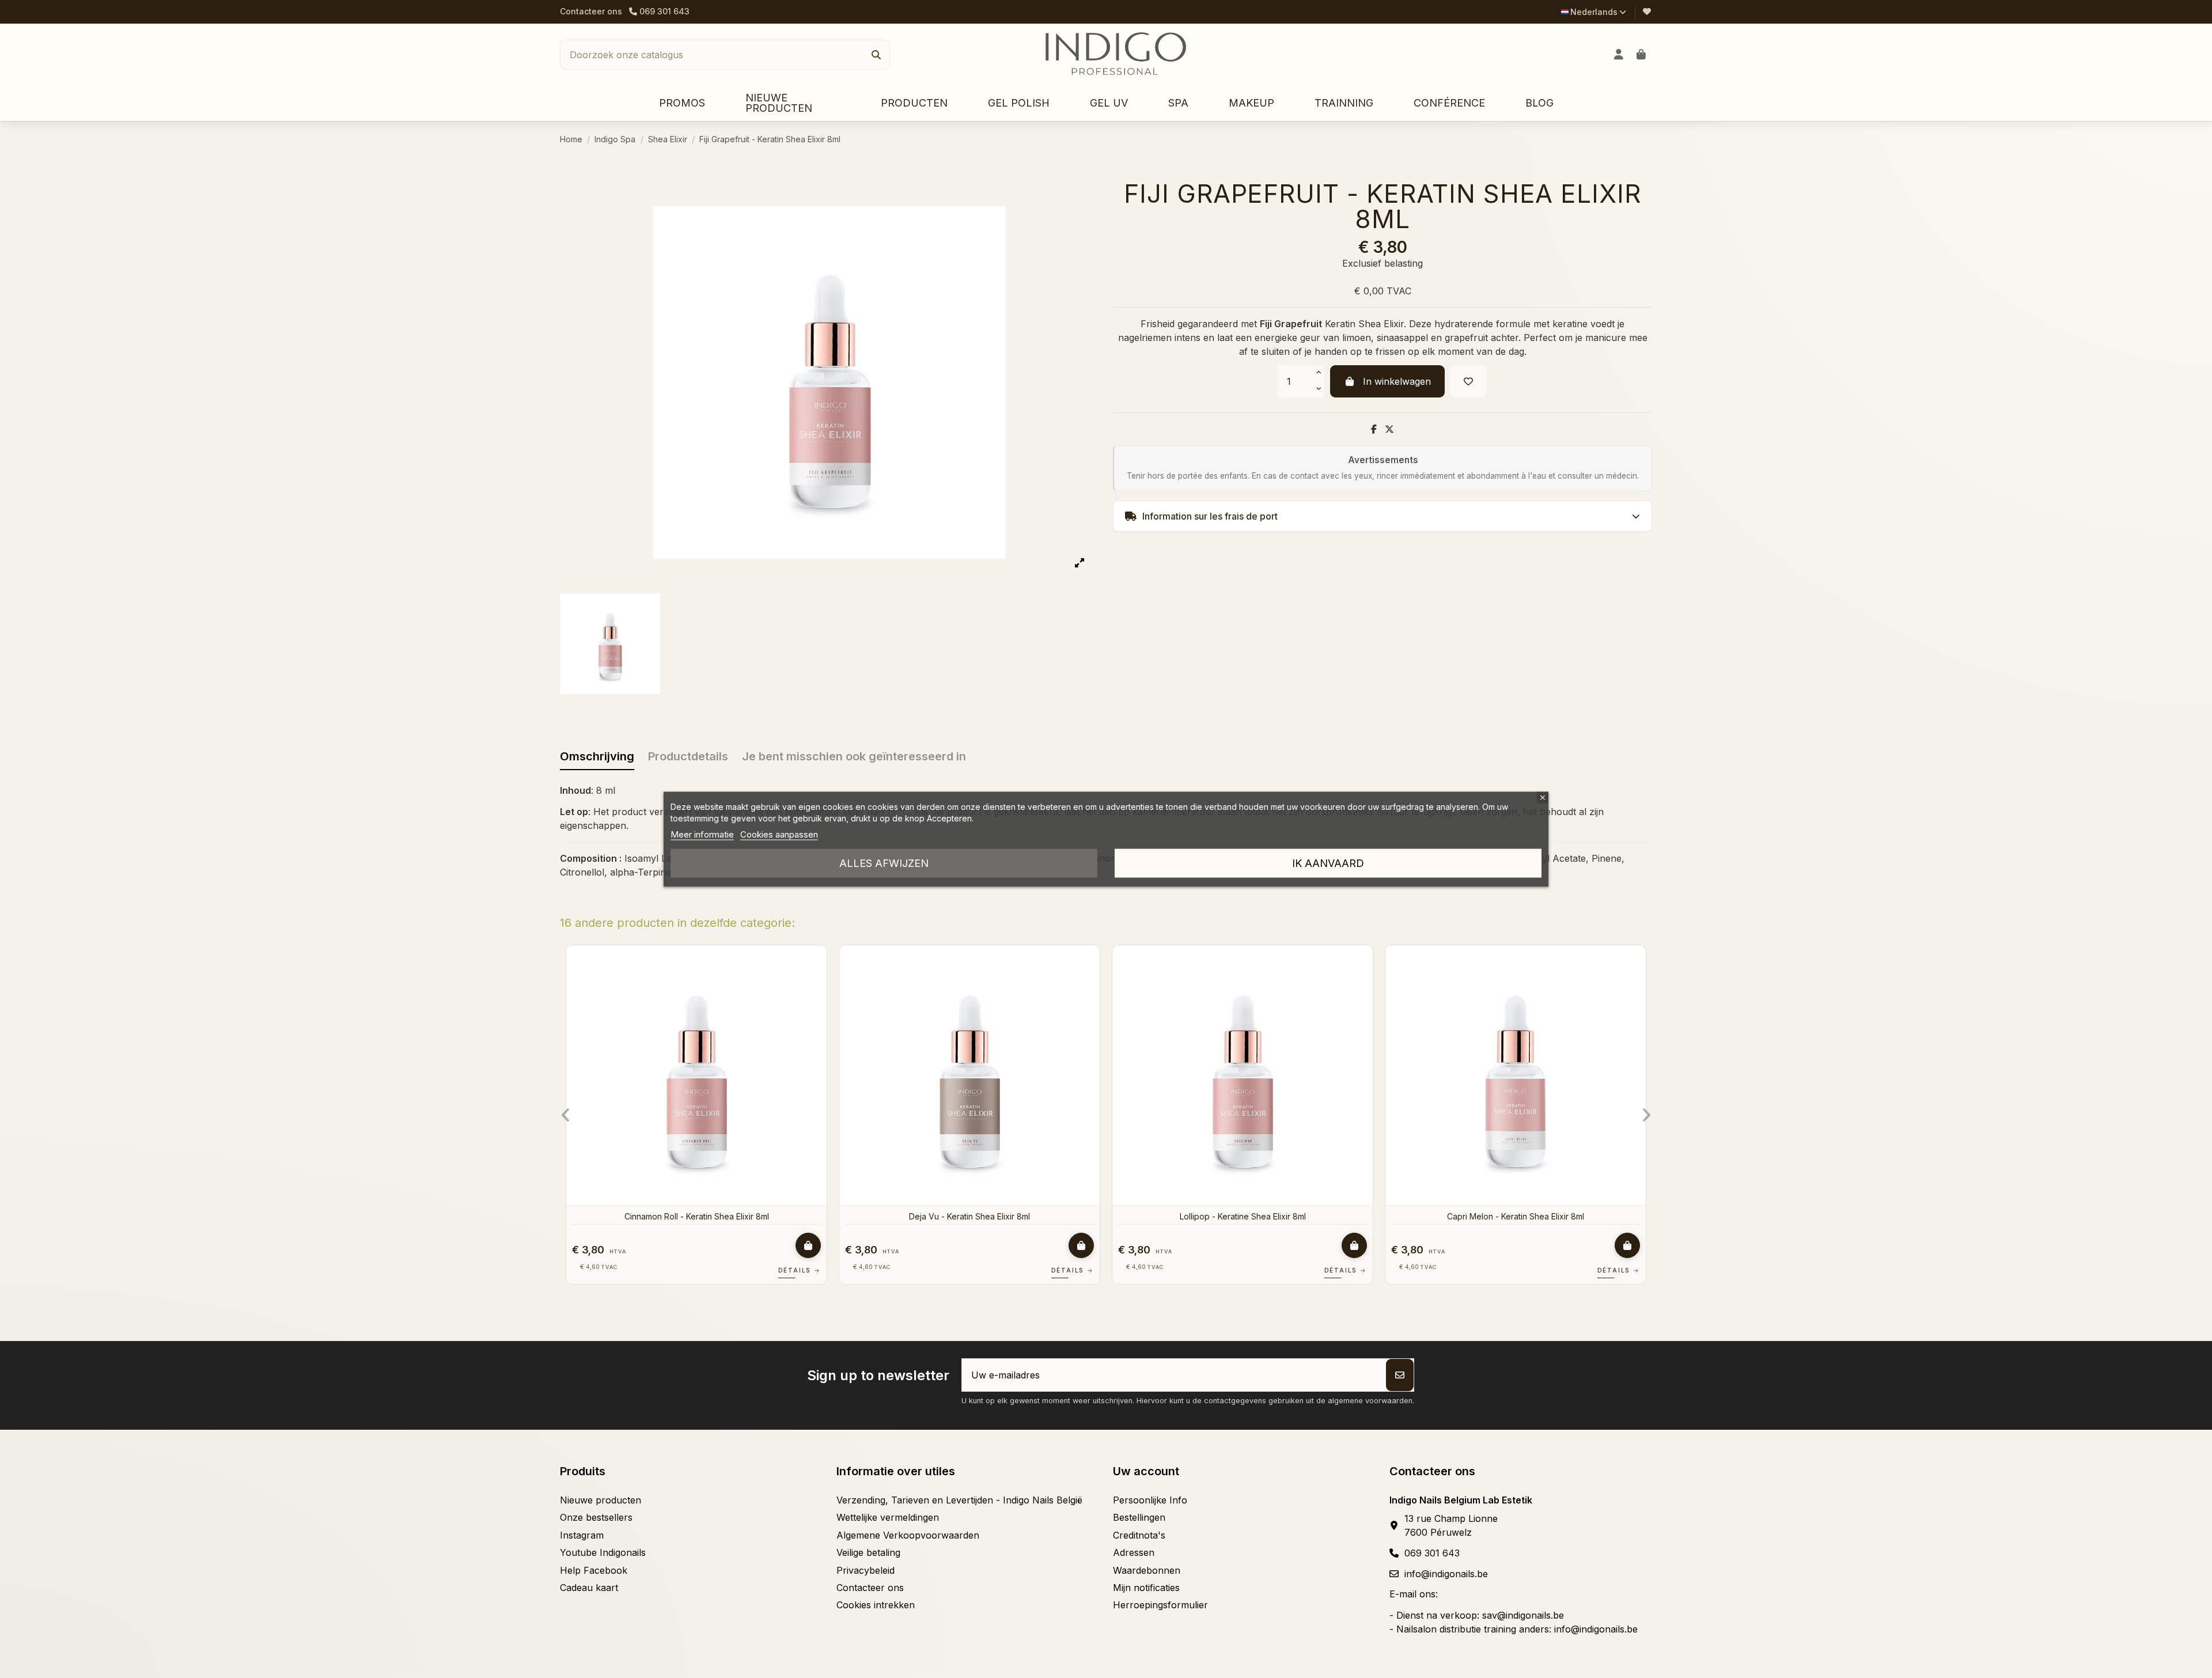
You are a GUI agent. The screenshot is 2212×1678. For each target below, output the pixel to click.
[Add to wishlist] (1468, 381)
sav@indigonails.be (1523, 1615)
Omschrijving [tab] (597, 756)
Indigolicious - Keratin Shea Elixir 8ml (1516, 1216)
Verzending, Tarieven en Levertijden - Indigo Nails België (959, 1500)
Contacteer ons (591, 11)
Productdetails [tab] (688, 756)
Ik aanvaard (1328, 863)
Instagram (582, 1535)
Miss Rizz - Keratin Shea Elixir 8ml (1243, 1216)
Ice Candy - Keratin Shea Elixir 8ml (697, 1216)
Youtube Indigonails (603, 1552)
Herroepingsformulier (1160, 1605)
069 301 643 (1432, 1553)
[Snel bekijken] (817, 985)
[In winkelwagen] (808, 1245)
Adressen (1134, 1552)
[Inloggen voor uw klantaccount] (1619, 55)
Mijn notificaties (1146, 1588)
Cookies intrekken (876, 1605)
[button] (914, 103)
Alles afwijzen (884, 863)
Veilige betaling (868, 1552)
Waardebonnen (1147, 1570)
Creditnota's (1139, 1535)
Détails (800, 1270)
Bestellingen (1139, 1517)
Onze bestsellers (596, 1517)
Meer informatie (702, 834)
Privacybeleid (866, 1570)
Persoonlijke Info (1150, 1500)
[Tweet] (1389, 429)
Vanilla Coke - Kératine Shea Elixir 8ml (970, 1216)
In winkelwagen (1397, 381)
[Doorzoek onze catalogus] (876, 55)
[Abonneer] (1400, 1375)
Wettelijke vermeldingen (888, 1517)
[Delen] (1374, 429)
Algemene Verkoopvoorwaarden (908, 1535)
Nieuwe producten (601, 1500)
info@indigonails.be (1446, 1574)
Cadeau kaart (589, 1588)
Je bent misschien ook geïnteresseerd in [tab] (854, 756)
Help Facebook (594, 1570)
